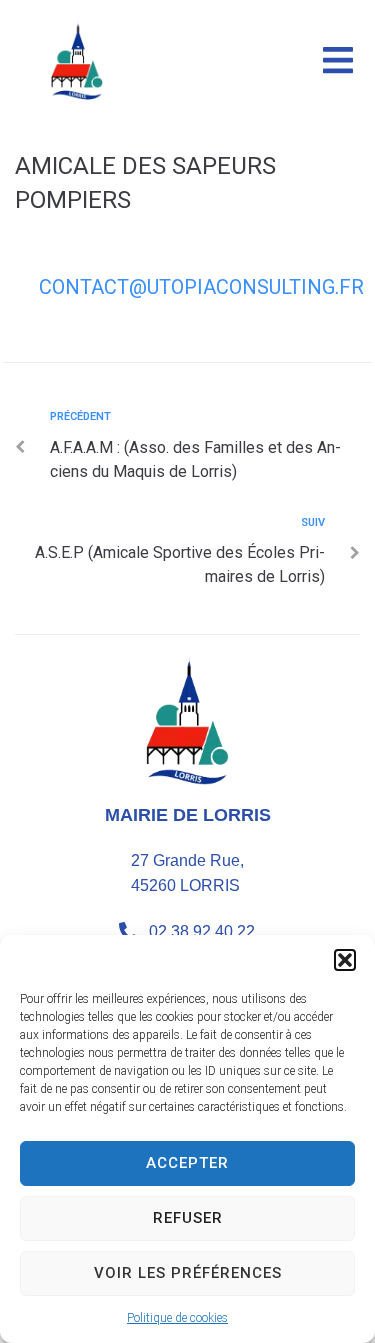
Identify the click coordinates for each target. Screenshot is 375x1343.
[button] (345, 960)
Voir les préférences (188, 1273)
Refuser (188, 1218)
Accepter (187, 1163)
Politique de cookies (177, 1318)
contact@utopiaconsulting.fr (201, 287)
